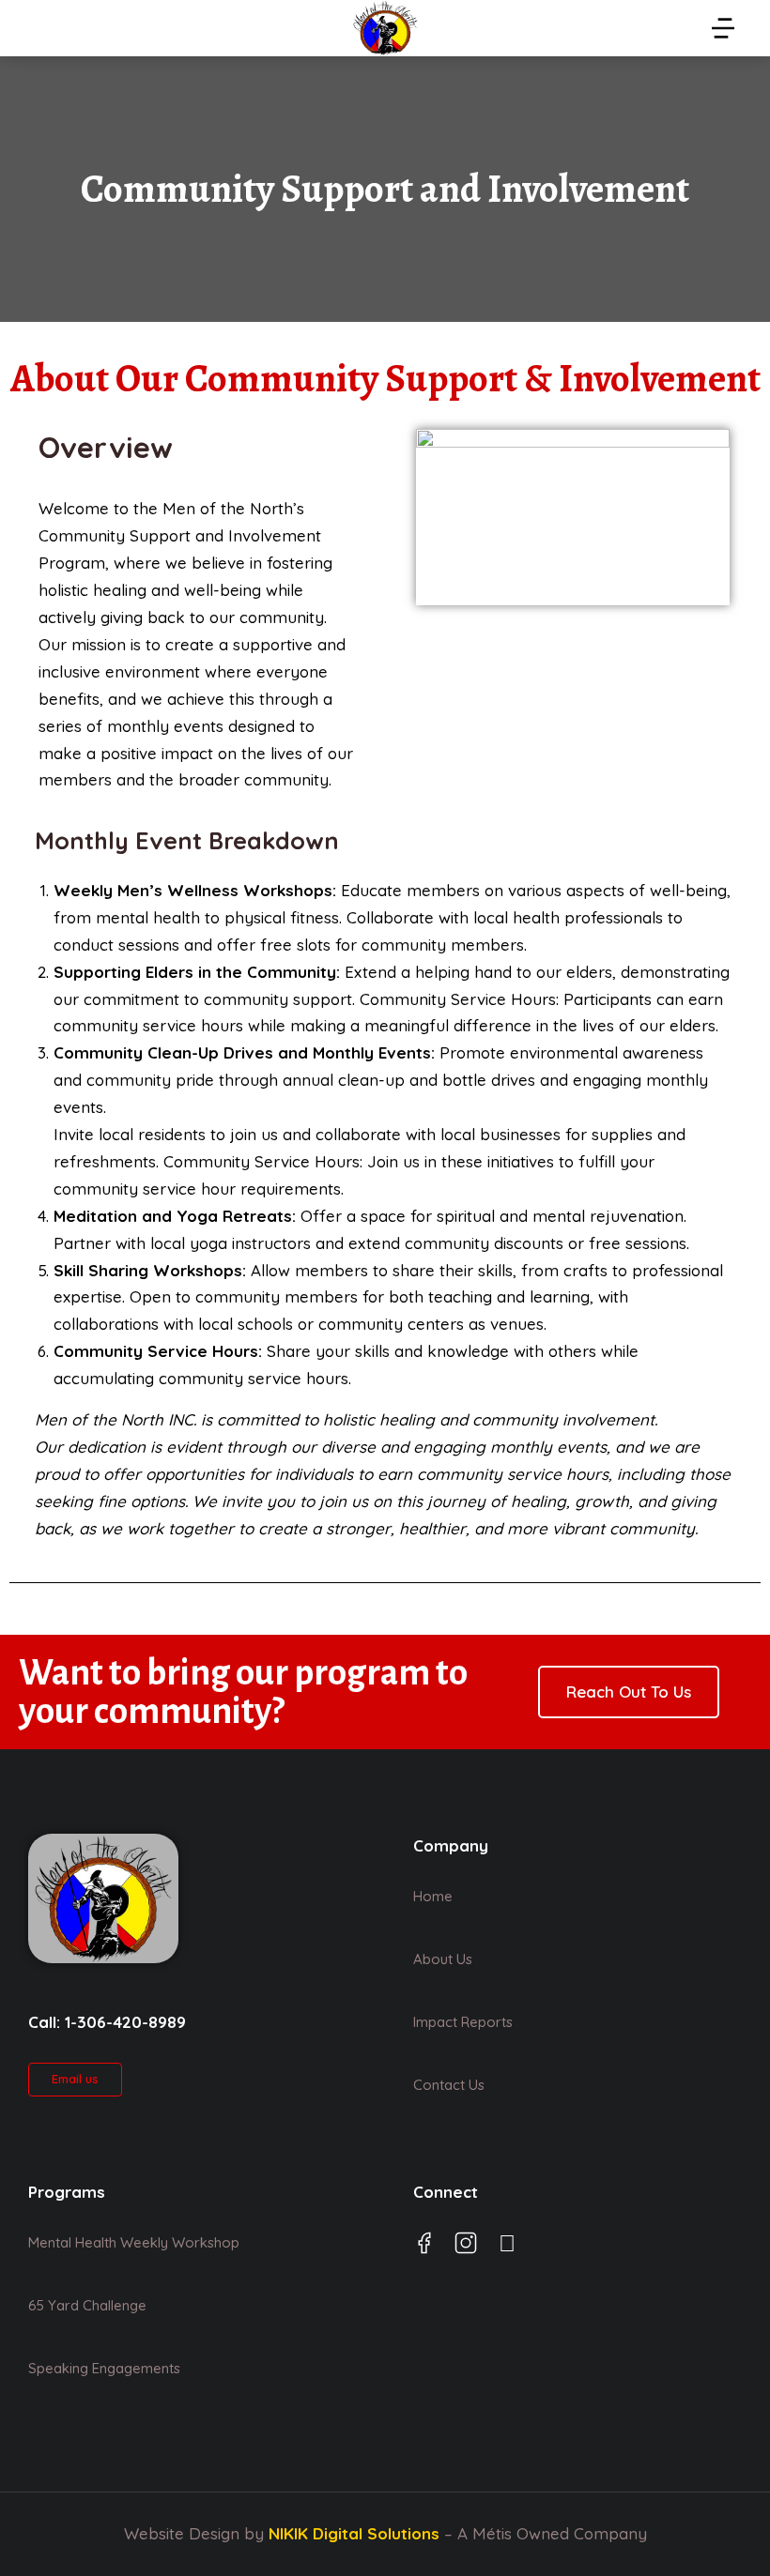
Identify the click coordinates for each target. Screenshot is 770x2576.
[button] (723, 28)
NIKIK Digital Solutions (354, 2533)
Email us (75, 2079)
